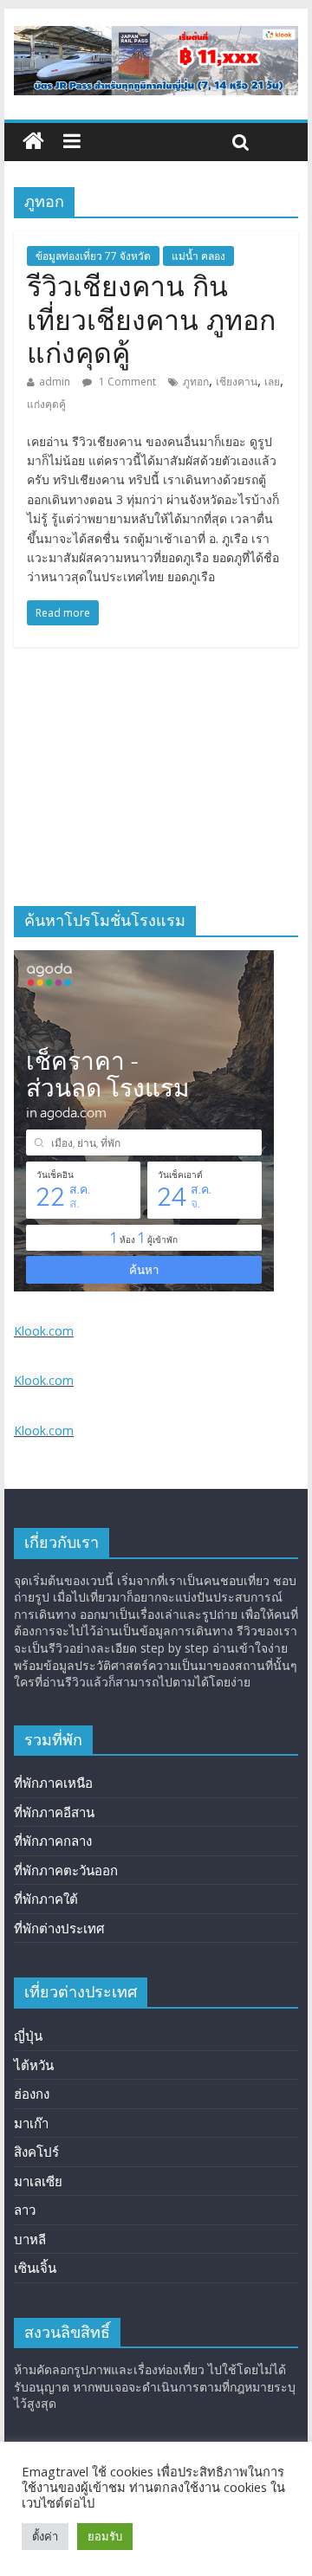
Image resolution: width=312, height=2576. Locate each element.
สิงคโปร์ (36, 2152)
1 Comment (126, 382)
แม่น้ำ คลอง (198, 256)
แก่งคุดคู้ (46, 404)
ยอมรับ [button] (105, 2536)
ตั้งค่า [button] (45, 2536)
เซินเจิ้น (35, 2268)
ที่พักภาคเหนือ (53, 1783)
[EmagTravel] (33, 142)
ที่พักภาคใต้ (46, 1899)
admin (55, 382)
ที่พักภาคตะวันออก (66, 1870)
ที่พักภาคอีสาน (54, 1812)
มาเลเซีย (38, 2181)
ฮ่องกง (32, 2094)
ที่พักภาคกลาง (53, 1841)
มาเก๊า (31, 2123)
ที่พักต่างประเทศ (59, 1928)
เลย (272, 382)
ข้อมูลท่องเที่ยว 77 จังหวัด (93, 256)
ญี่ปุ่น (28, 2036)
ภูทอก (196, 382)
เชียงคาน (237, 382)
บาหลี (30, 2239)
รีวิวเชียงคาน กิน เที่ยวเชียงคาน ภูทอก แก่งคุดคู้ (151, 320)
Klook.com (44, 1331)
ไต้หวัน (34, 2065)
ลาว (25, 2210)
